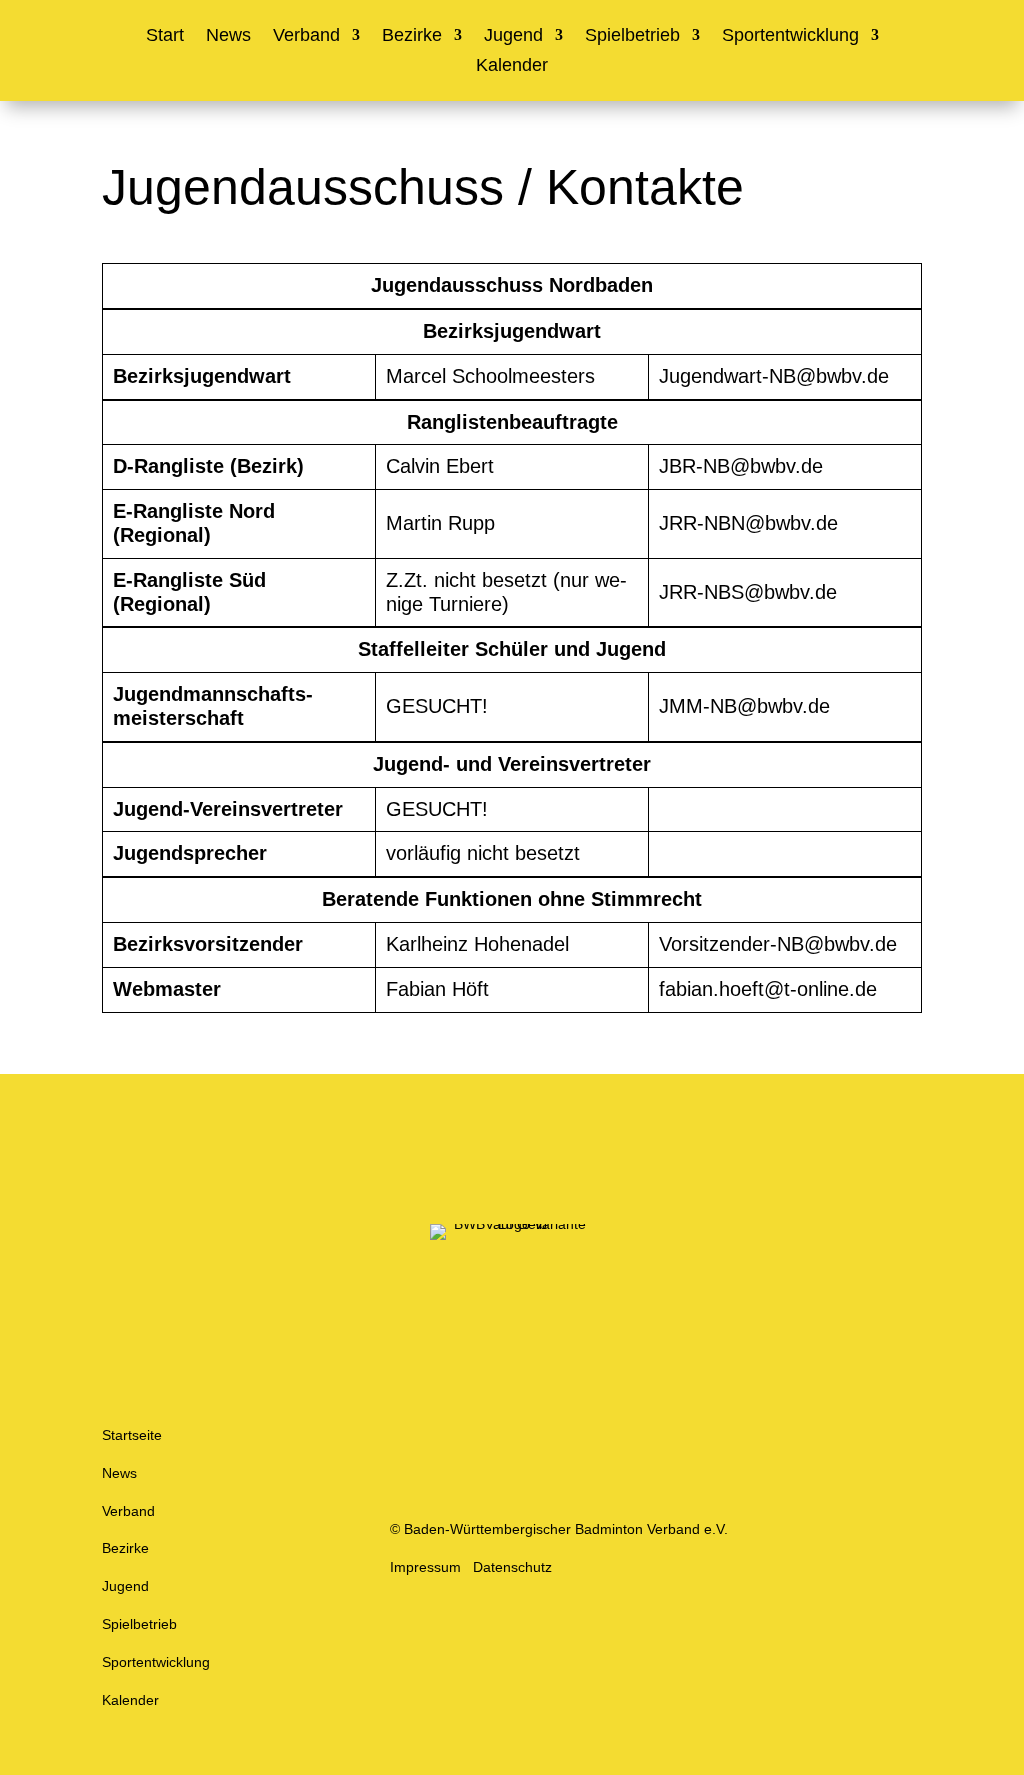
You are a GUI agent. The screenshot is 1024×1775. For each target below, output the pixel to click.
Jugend (513, 36)
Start (165, 36)
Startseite (132, 1435)
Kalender (512, 66)
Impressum (425, 1567)
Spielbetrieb (632, 36)
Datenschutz (512, 1567)
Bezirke (412, 36)
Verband (306, 36)
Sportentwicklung (790, 36)
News (228, 36)
